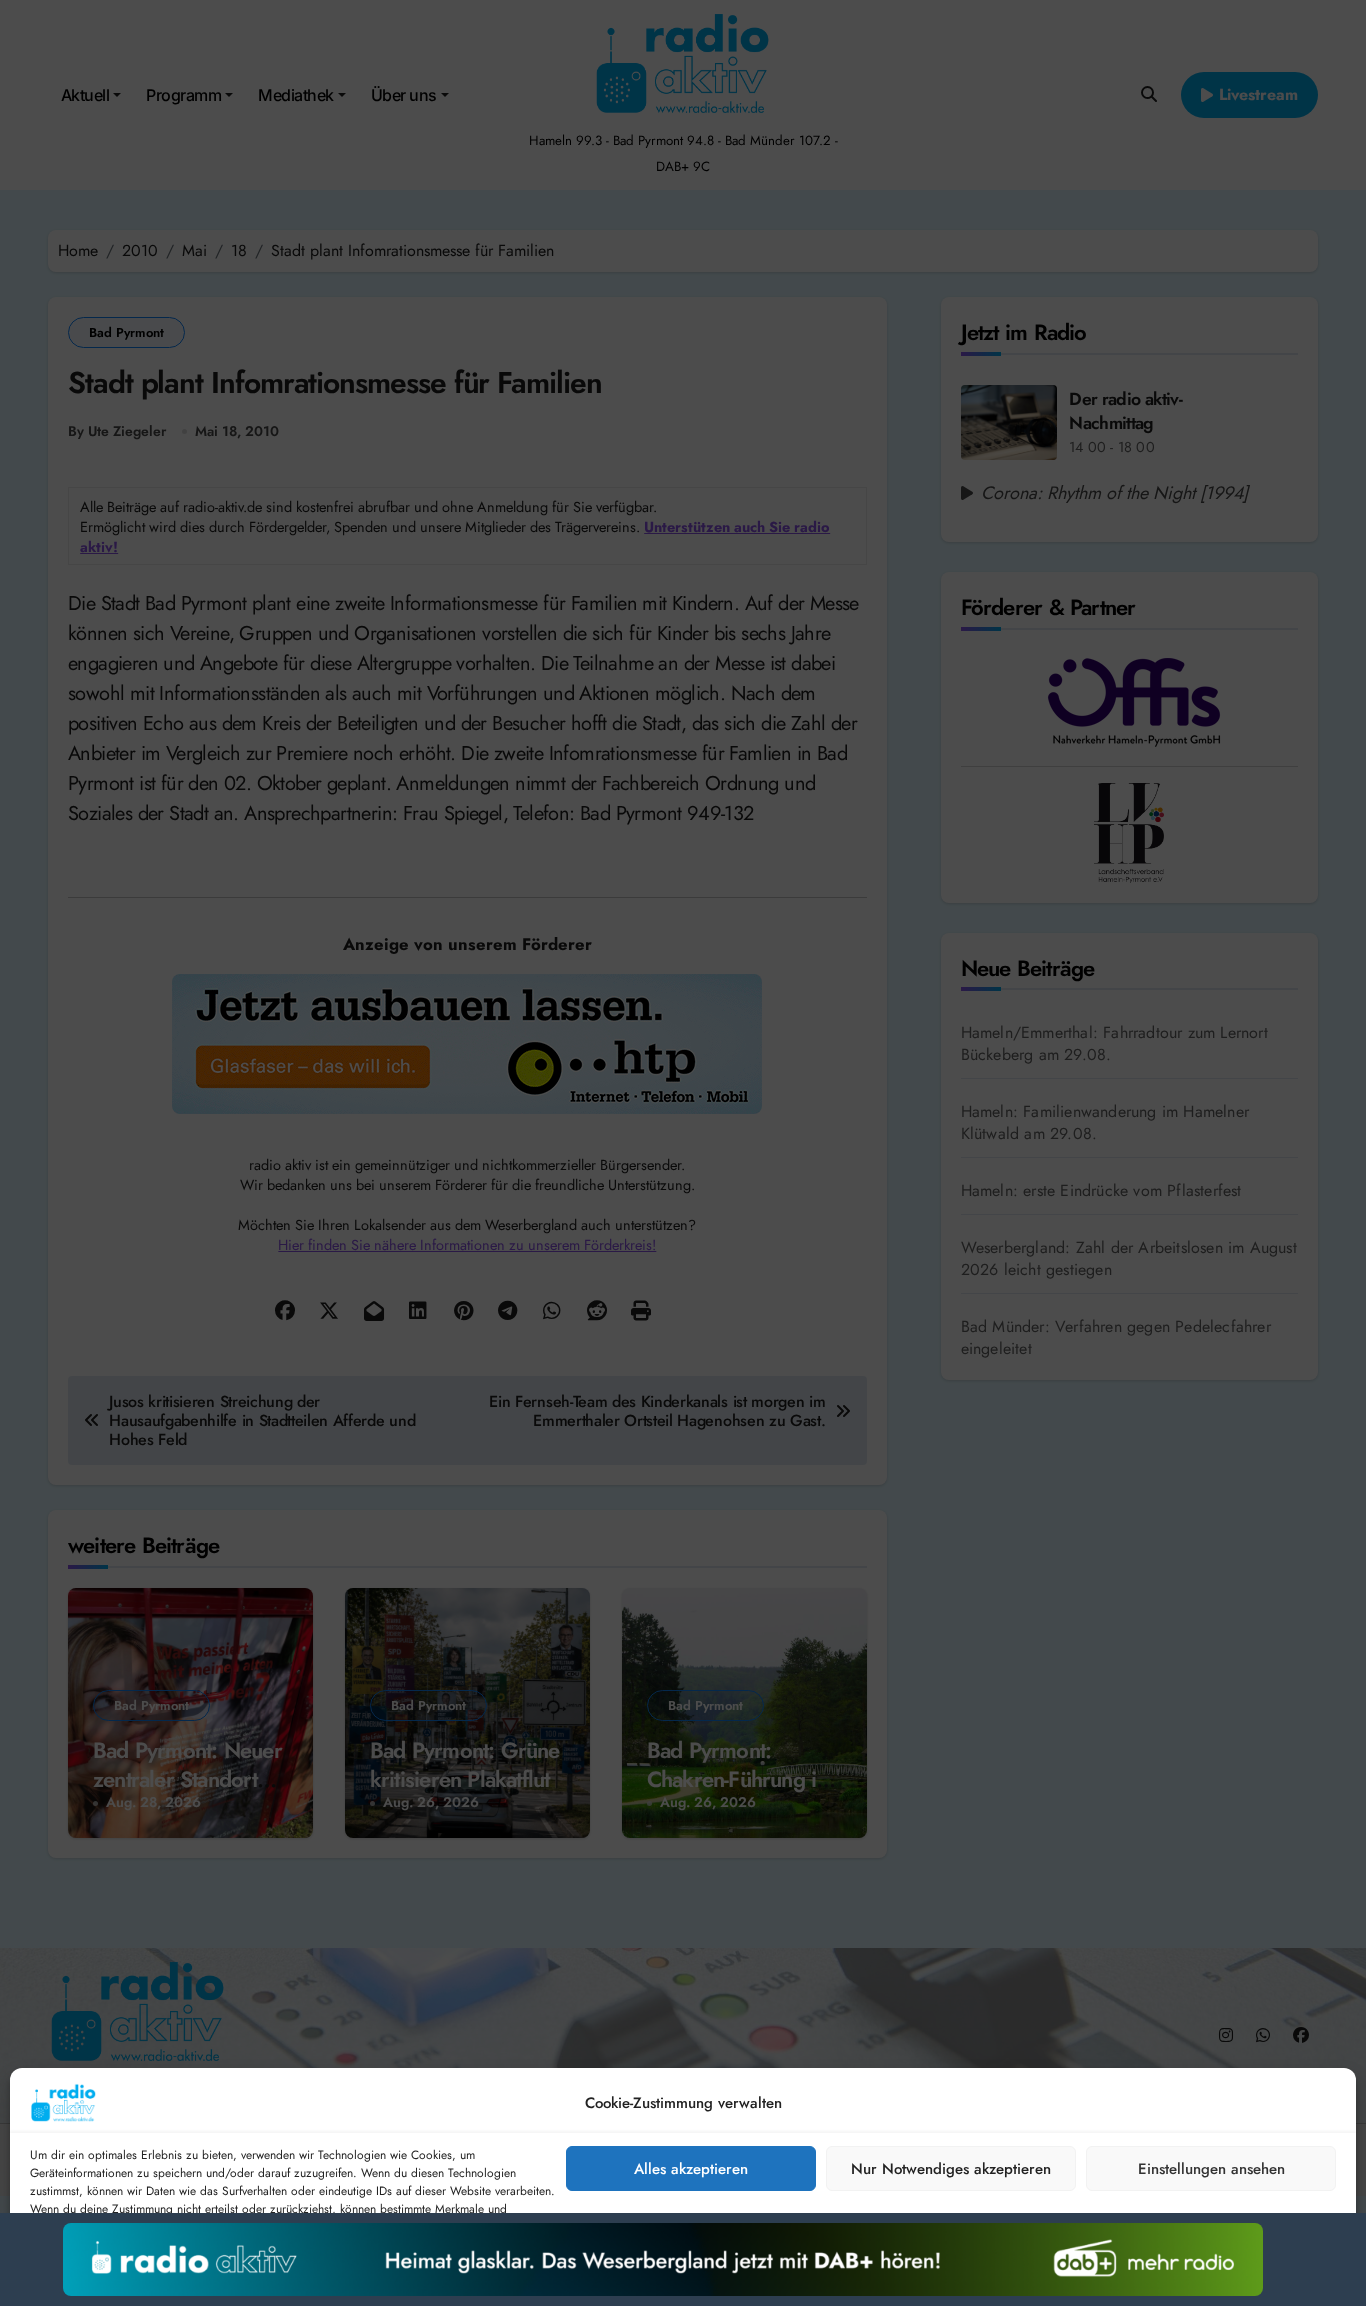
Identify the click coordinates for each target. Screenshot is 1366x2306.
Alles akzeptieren (691, 2169)
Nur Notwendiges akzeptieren (951, 2169)
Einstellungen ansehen (1211, 2169)
